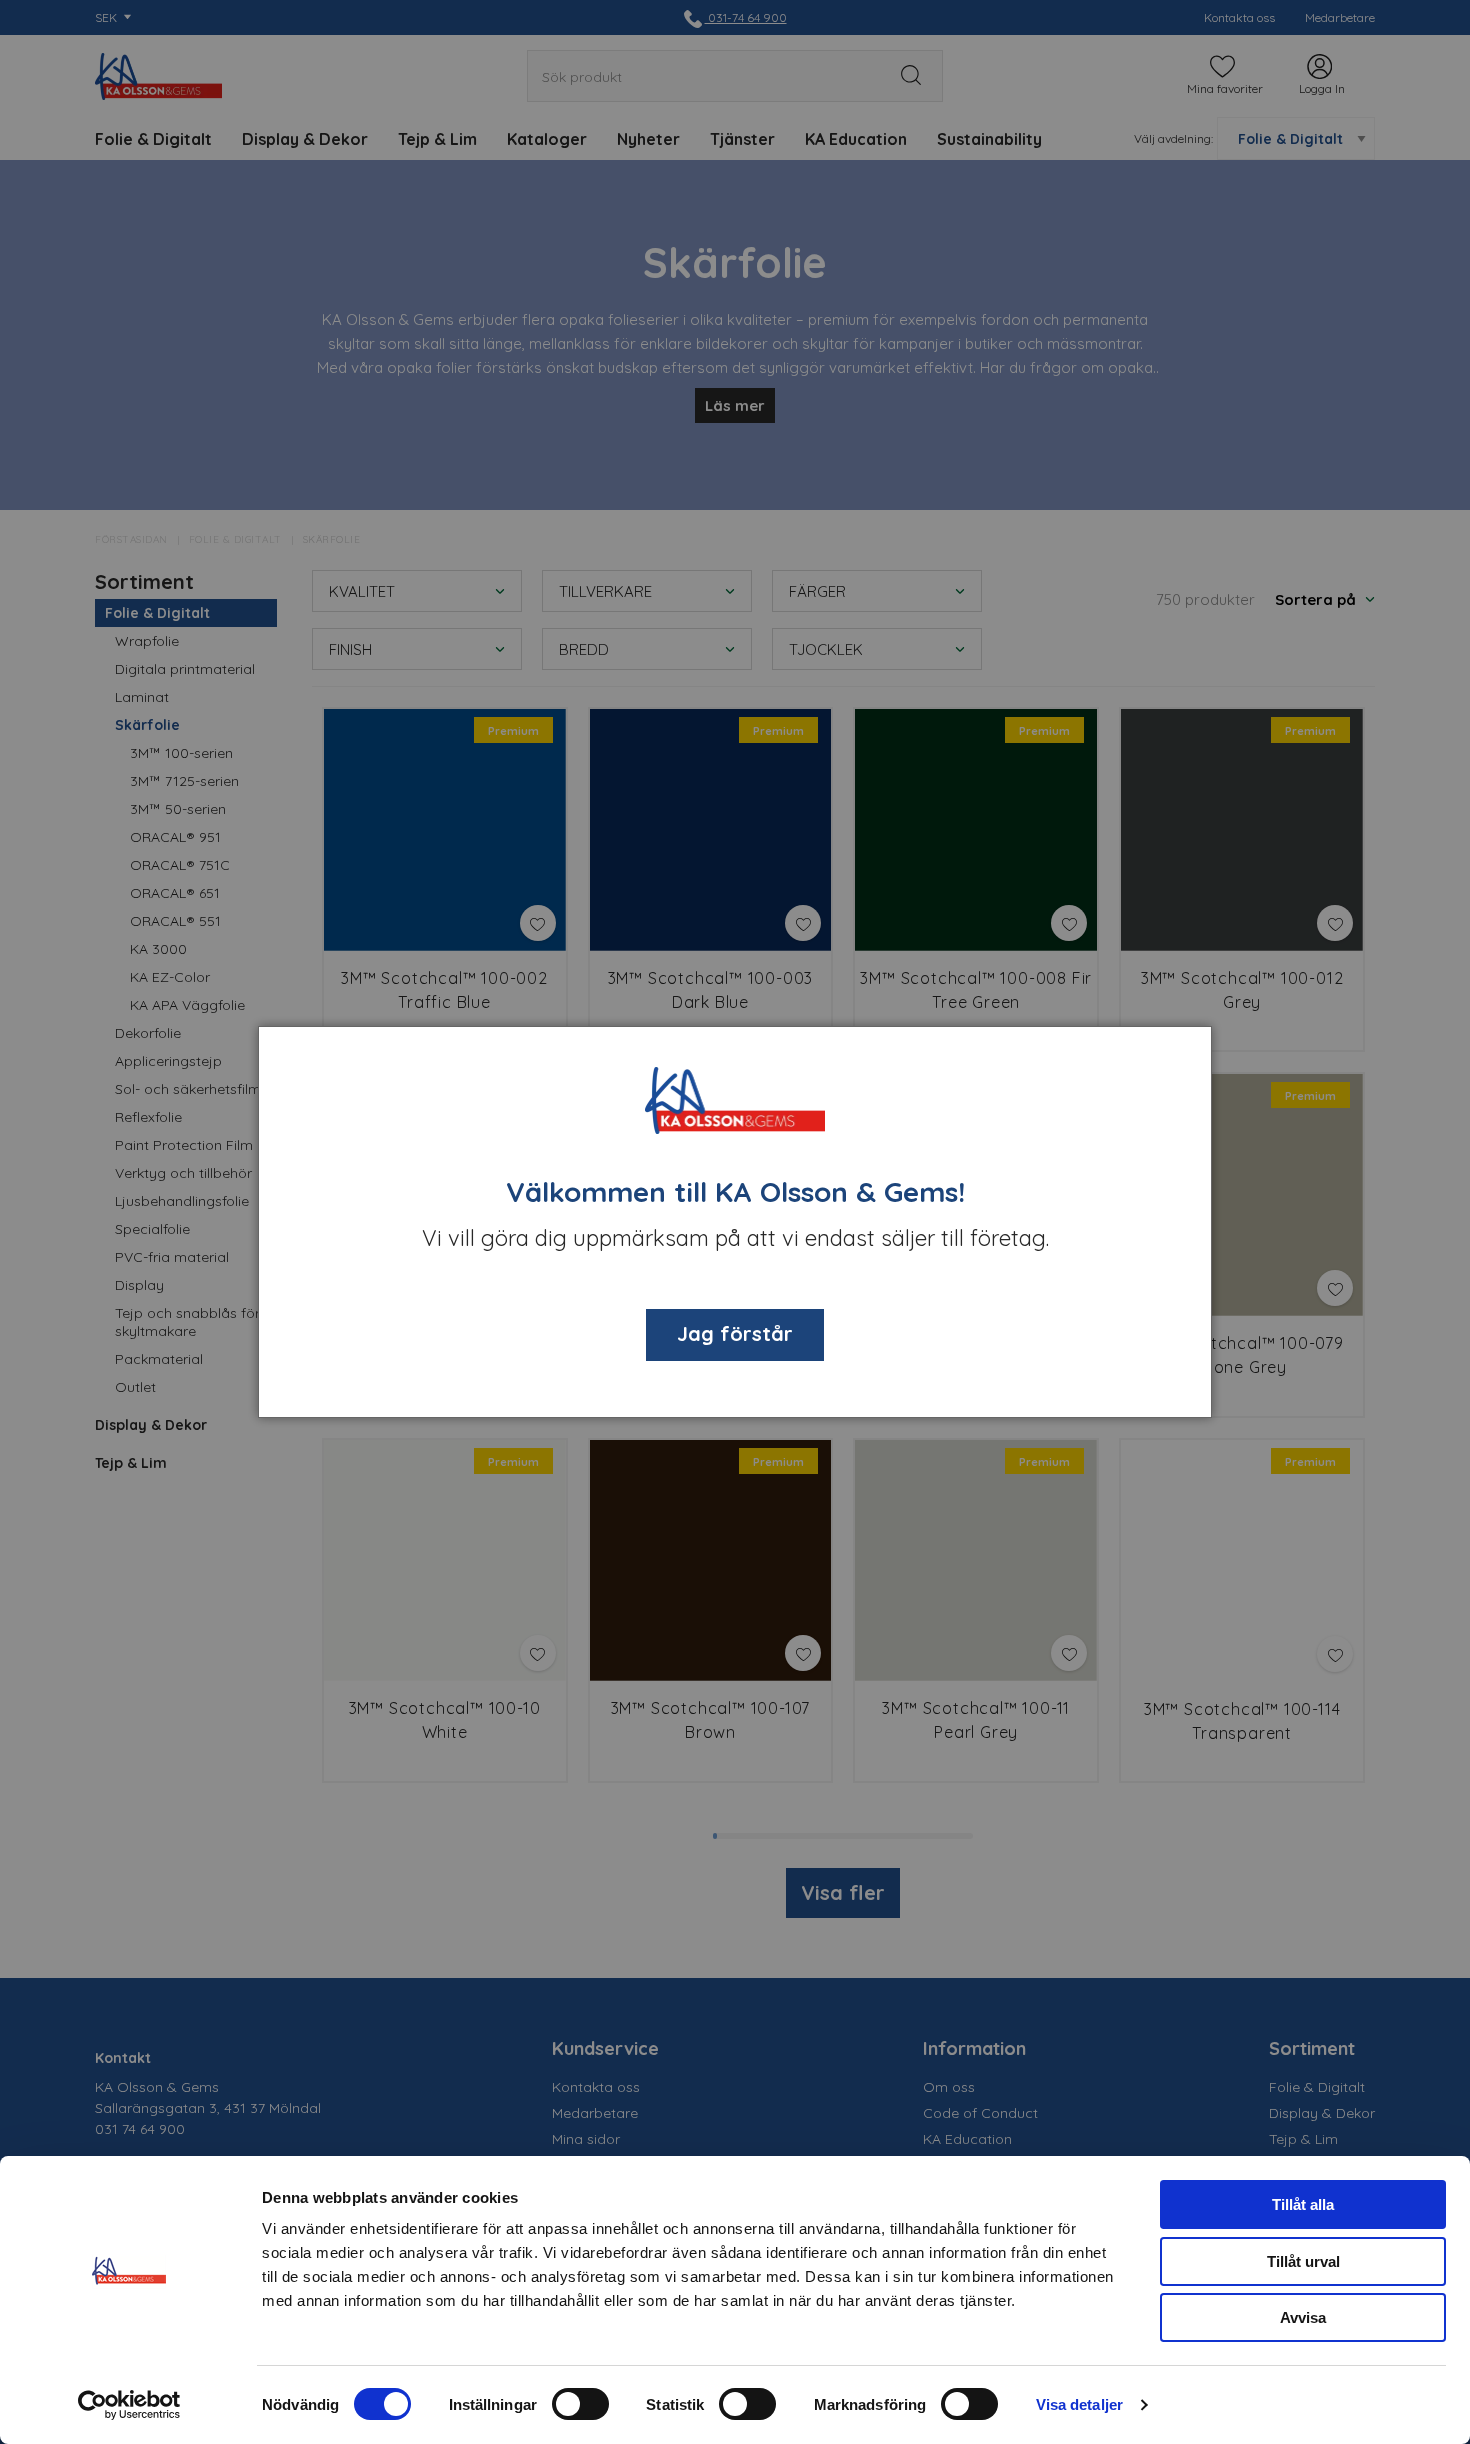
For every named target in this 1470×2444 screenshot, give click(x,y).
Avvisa (1303, 2317)
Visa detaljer (1079, 2404)
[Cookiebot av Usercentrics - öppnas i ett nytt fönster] (129, 2405)
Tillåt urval (1303, 2261)
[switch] (580, 2404)
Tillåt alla (1303, 2204)
